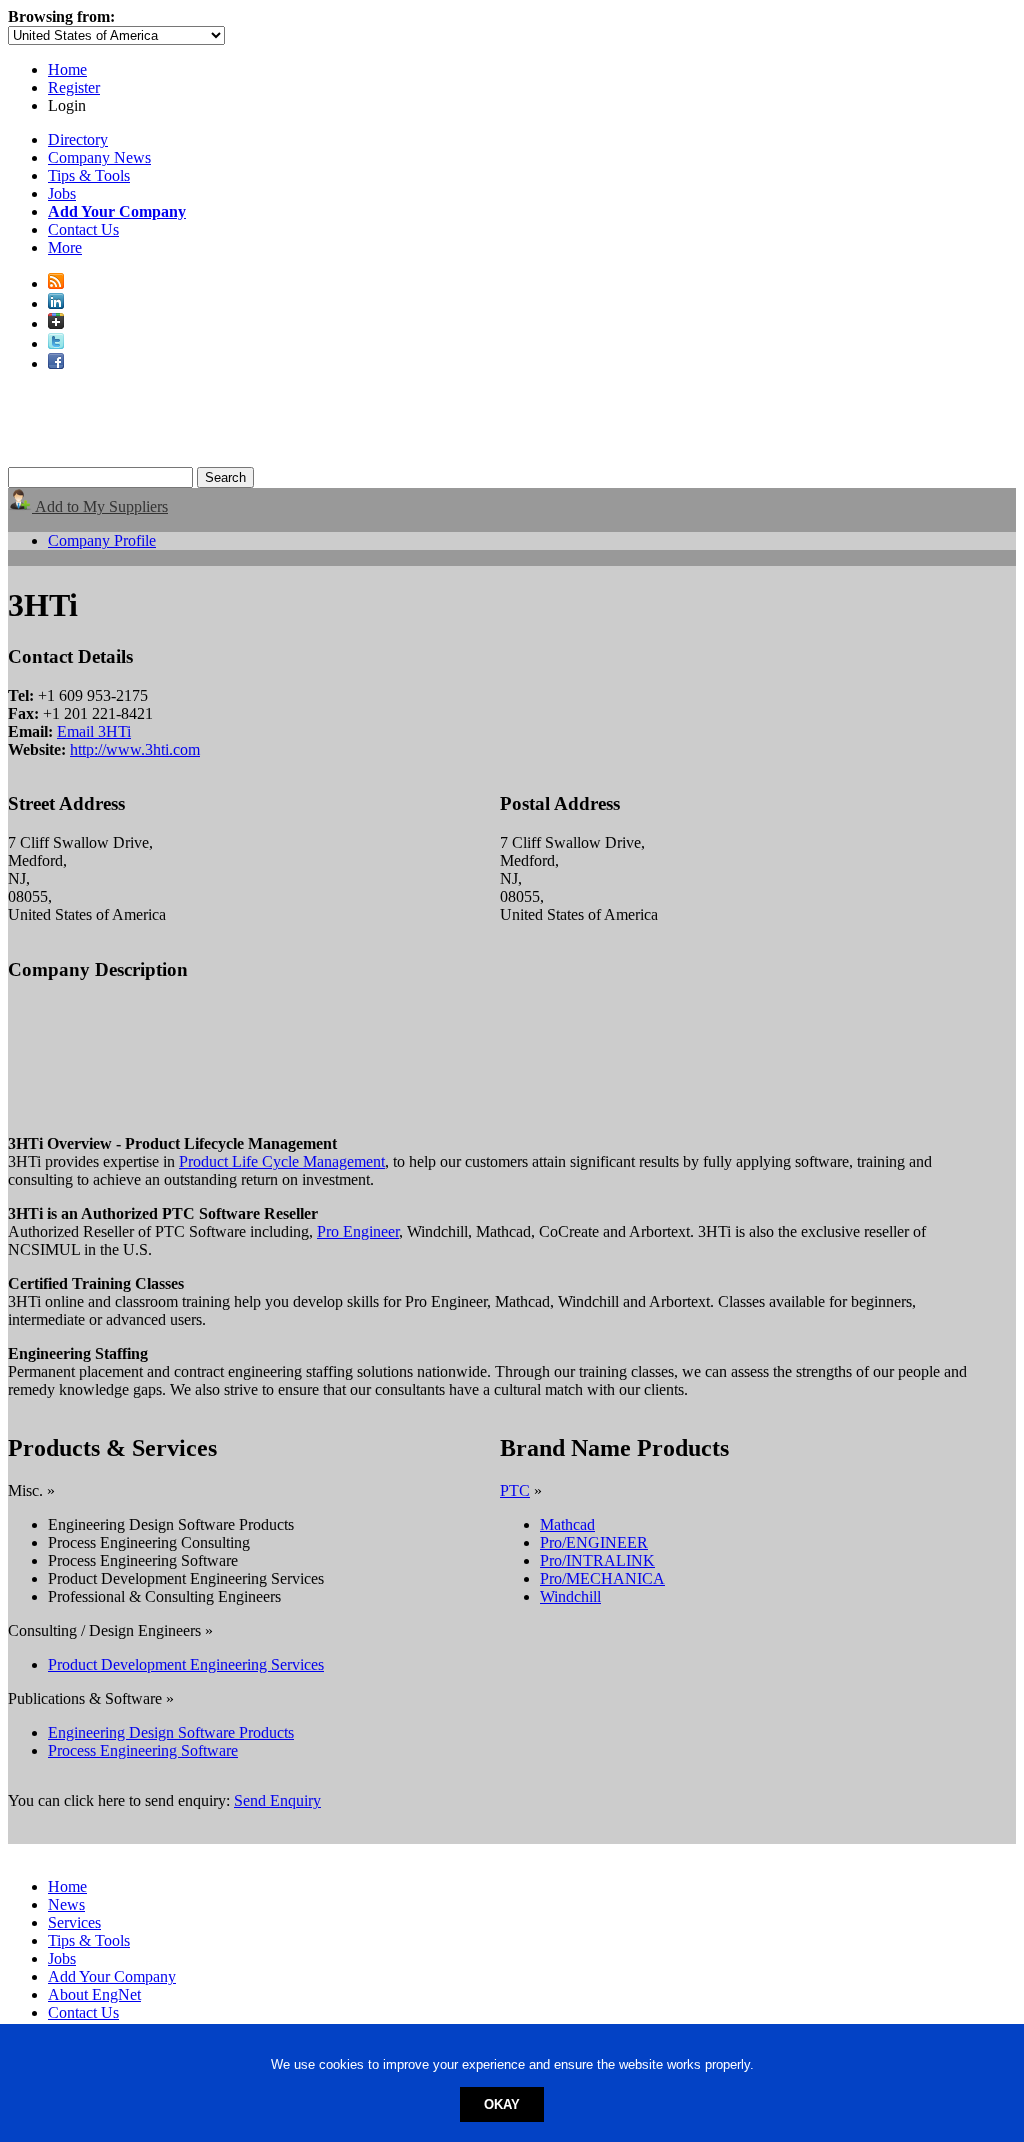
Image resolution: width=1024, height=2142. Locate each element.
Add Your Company (112, 1976)
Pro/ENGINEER (594, 1542)
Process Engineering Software (143, 1750)
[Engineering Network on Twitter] (56, 343)
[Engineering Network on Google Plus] (56, 323)
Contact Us (83, 229)
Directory (78, 139)
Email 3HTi (94, 731)
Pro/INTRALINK (597, 1560)
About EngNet (94, 1994)
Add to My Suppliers (100, 506)
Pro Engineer (358, 1231)
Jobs (62, 193)
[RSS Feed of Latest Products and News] (56, 283)
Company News (99, 157)
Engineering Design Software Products (171, 1732)
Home (67, 69)
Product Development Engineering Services (186, 1664)
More (65, 247)
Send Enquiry (277, 1800)
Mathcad (567, 1524)
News (66, 1904)
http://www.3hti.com (135, 749)
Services (74, 1922)
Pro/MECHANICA (602, 1578)
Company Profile (102, 540)
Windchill (570, 1596)
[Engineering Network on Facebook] (56, 363)
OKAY (502, 2104)
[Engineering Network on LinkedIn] (56, 303)
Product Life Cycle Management (282, 1161)
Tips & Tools (89, 175)
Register (74, 87)
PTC (515, 1490)
